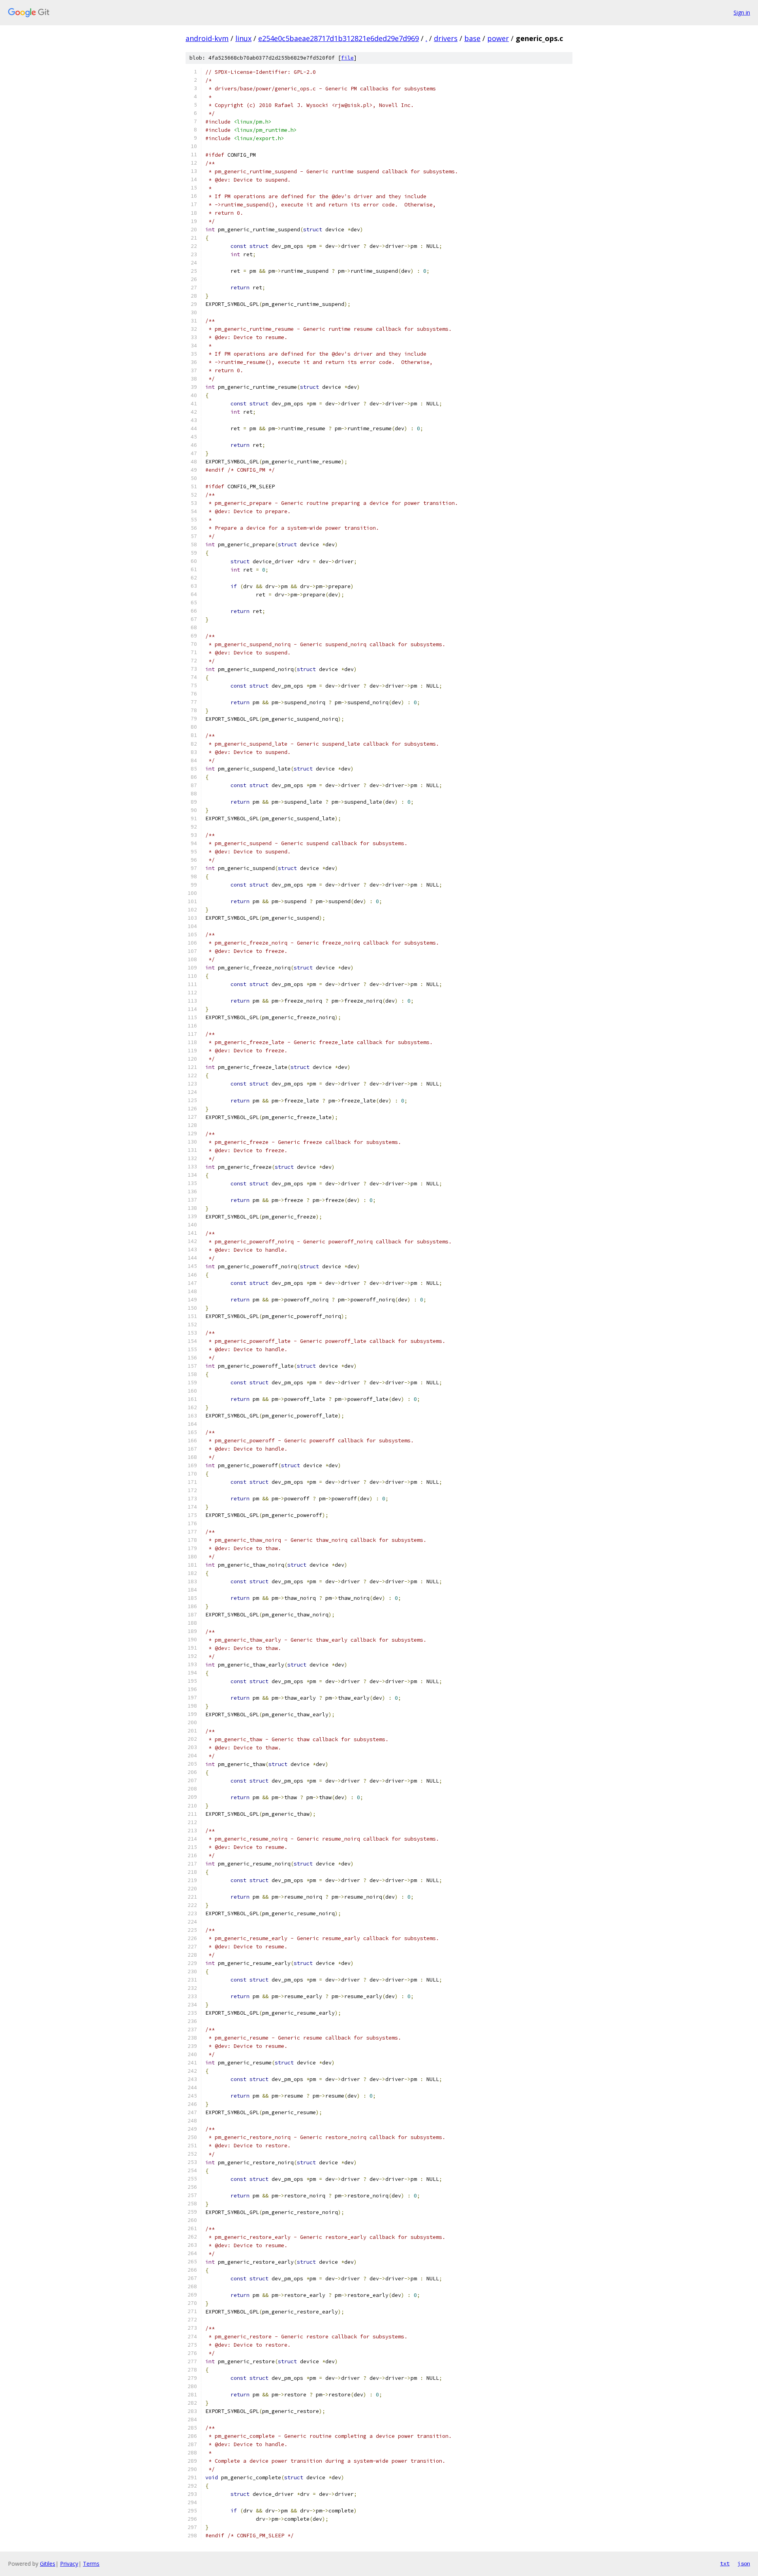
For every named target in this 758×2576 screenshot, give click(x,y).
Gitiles (48, 2564)
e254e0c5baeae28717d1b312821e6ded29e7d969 (339, 38)
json (744, 2563)
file (347, 58)
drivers (446, 38)
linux (243, 38)
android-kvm (207, 38)
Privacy (69, 2564)
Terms (91, 2564)
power (498, 38)
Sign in (742, 12)
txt (725, 2563)
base (472, 38)
